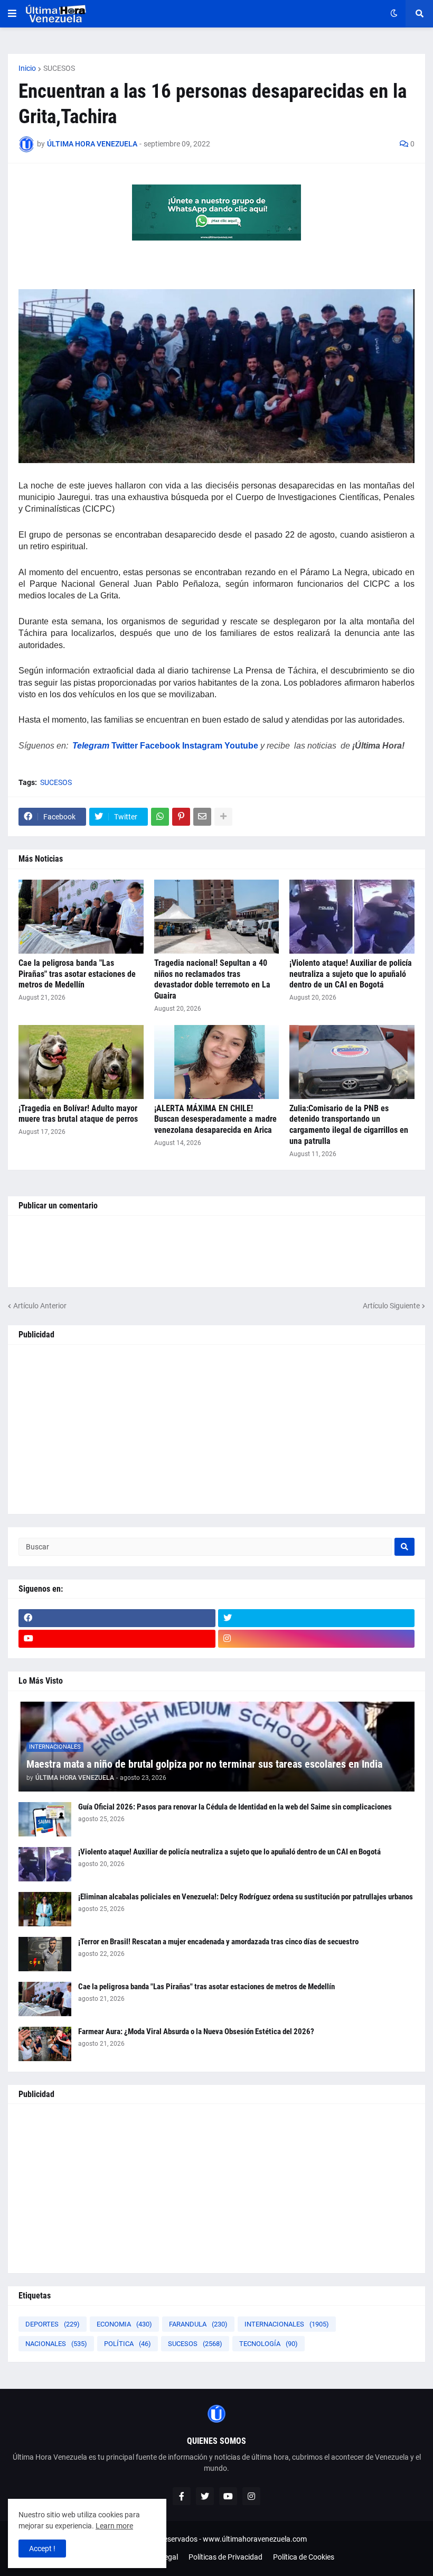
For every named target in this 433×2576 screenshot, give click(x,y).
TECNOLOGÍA (269, 2344)
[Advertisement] (216, 1429)
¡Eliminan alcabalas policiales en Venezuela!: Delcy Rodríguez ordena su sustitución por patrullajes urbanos (246, 1897)
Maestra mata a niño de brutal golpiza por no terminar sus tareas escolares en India (204, 1764)
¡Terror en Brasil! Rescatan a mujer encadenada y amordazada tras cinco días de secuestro (218, 1942)
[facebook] (117, 1618)
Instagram (202, 746)
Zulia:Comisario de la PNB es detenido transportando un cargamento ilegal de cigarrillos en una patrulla (349, 1125)
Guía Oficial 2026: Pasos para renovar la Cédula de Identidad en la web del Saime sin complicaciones (235, 1807)
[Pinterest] (181, 817)
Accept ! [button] (42, 2549)
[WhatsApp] (160, 817)
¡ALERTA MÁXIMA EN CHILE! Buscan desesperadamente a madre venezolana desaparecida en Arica (215, 1119)
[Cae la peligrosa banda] (81, 917)
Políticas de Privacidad (225, 2557)
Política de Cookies (304, 2557)
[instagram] (317, 1639)
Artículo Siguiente (391, 1306)
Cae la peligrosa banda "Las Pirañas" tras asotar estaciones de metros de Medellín (77, 974)
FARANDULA (198, 2324)
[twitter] (317, 1618)
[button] (12, 14)
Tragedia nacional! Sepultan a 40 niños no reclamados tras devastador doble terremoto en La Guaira (212, 979)
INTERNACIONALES (287, 2324)
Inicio (27, 68)
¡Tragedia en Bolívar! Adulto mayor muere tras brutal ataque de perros (78, 1114)
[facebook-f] (182, 2496)
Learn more (114, 2526)
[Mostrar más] (223, 817)
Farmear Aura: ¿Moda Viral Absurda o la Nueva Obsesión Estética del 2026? (196, 2032)
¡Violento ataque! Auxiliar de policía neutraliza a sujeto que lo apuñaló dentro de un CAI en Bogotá (351, 974)
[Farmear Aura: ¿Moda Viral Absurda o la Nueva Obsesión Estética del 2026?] (45, 2044)
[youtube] (117, 1639)
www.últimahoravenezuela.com (255, 2539)
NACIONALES (56, 2344)
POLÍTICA (128, 2344)
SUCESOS (59, 68)
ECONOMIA (124, 2324)
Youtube (241, 746)
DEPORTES (53, 2324)
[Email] (202, 817)
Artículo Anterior (40, 1306)
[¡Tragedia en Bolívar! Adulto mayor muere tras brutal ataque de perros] (81, 1062)
